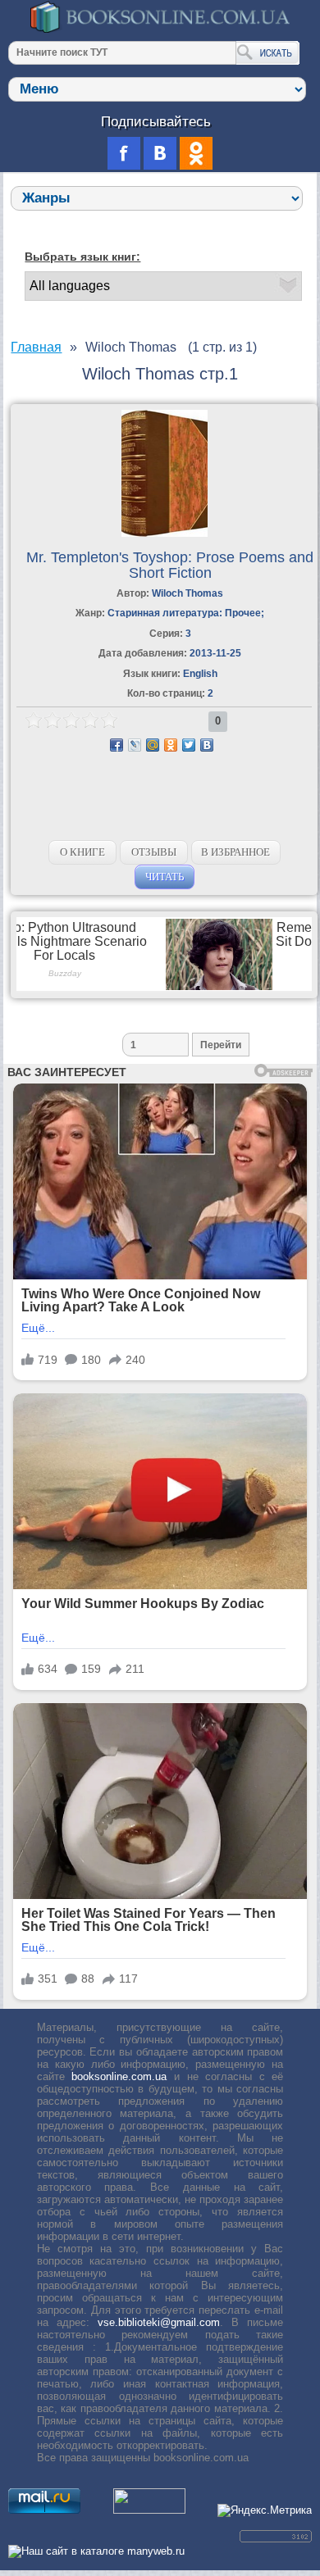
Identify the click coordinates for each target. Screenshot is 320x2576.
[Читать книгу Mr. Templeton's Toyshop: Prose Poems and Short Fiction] (165, 533)
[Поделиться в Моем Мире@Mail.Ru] (153, 745)
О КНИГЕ (82, 852)
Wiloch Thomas (187, 593)
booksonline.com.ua (119, 2076)
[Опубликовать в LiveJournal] (135, 745)
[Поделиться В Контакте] (207, 745)
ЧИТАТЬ (165, 877)
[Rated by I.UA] (149, 2510)
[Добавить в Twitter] (189, 745)
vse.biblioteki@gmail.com (159, 2322)
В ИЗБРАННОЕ (235, 852)
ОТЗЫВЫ (154, 852)
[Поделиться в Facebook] (117, 745)
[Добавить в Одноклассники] (171, 745)
